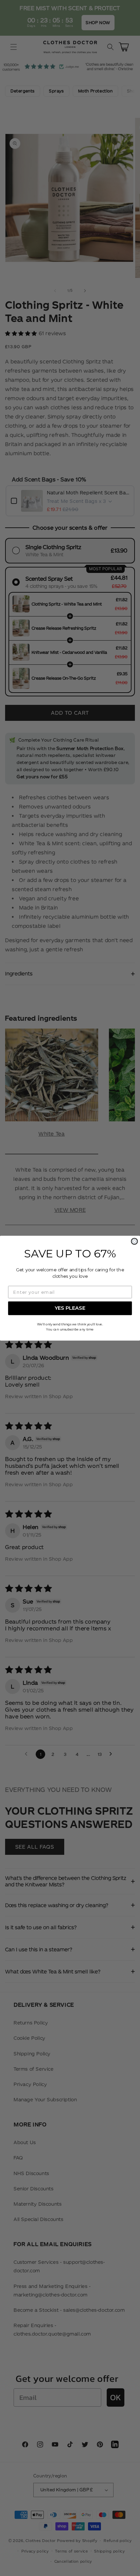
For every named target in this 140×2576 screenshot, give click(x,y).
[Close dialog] (134, 1241)
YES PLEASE (70, 1308)
